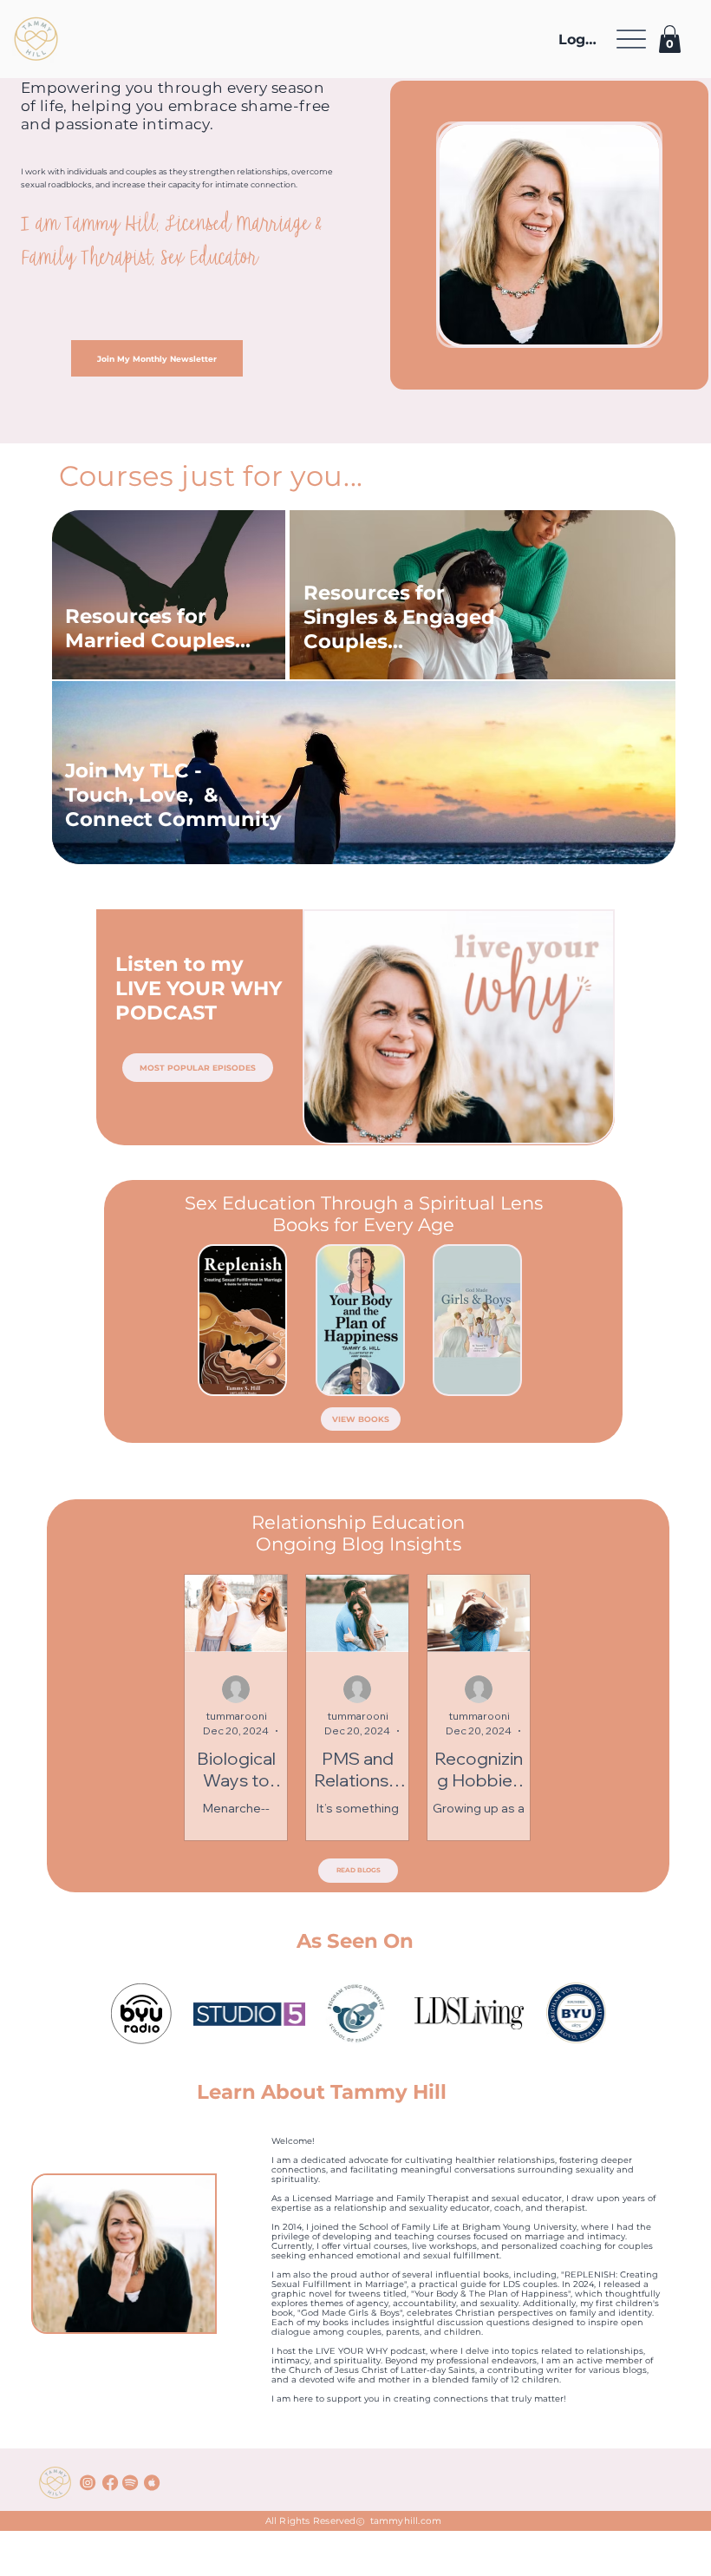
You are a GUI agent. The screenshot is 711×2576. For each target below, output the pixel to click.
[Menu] (631, 39)
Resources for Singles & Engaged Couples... (399, 617)
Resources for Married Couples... (158, 628)
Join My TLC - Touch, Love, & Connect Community (173, 795)
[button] (670, 39)
